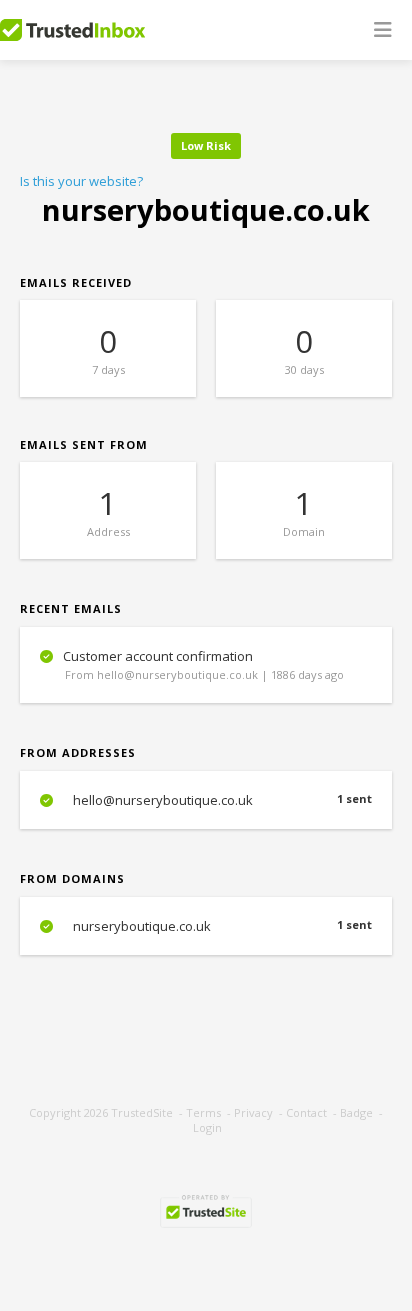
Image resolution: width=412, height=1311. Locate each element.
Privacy (253, 1112)
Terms (203, 1112)
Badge (356, 1112)
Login (207, 1127)
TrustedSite (142, 1112)
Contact (306, 1112)
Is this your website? (81, 181)
